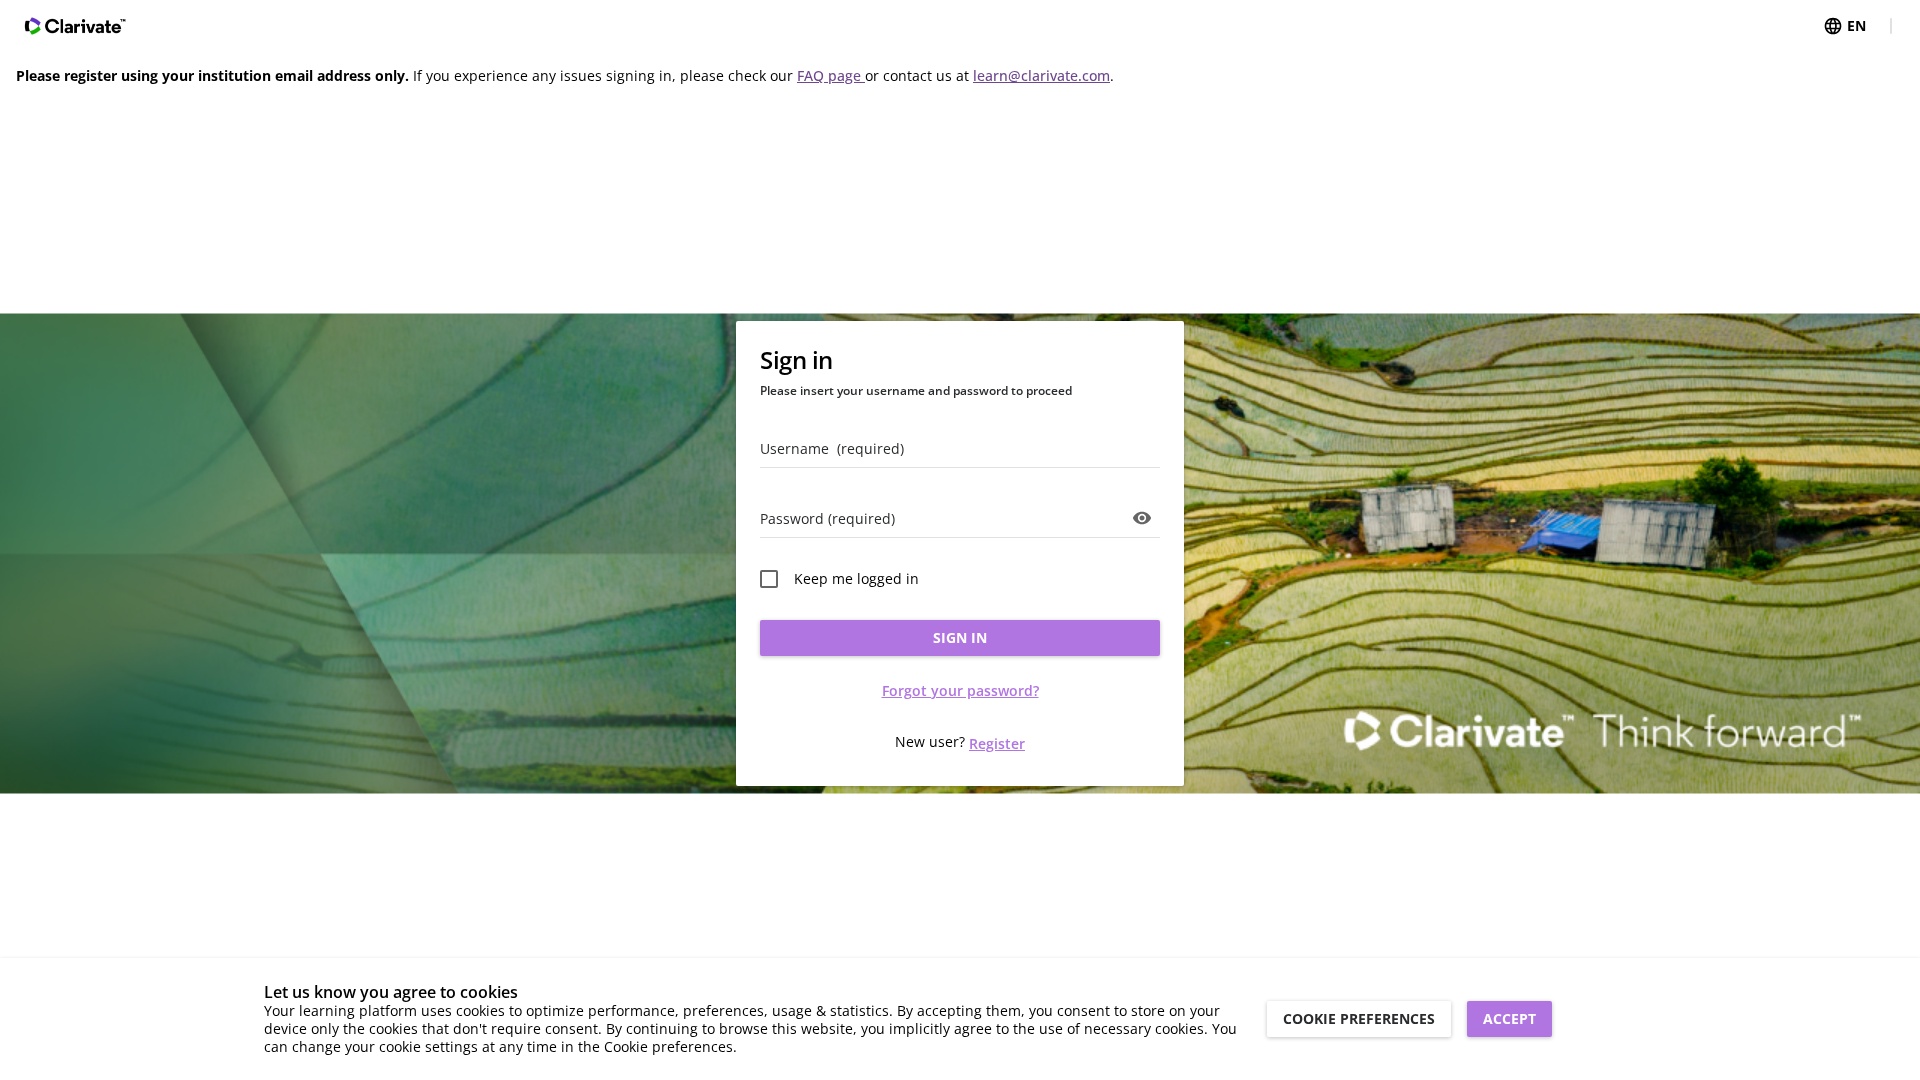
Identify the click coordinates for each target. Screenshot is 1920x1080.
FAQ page (831, 75)
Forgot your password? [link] (960, 690)
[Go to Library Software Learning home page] (75, 26)
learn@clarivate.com (1041, 75)
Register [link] (997, 743)
